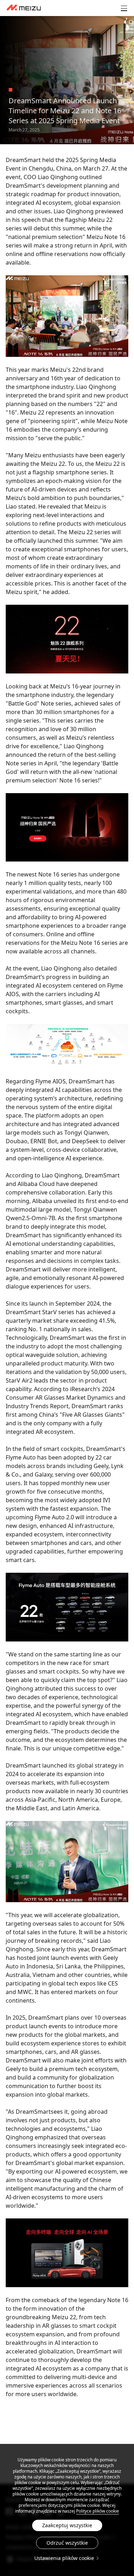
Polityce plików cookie (98, 2511)
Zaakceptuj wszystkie (67, 2525)
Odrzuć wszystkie (67, 2543)
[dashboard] (24, 8)
